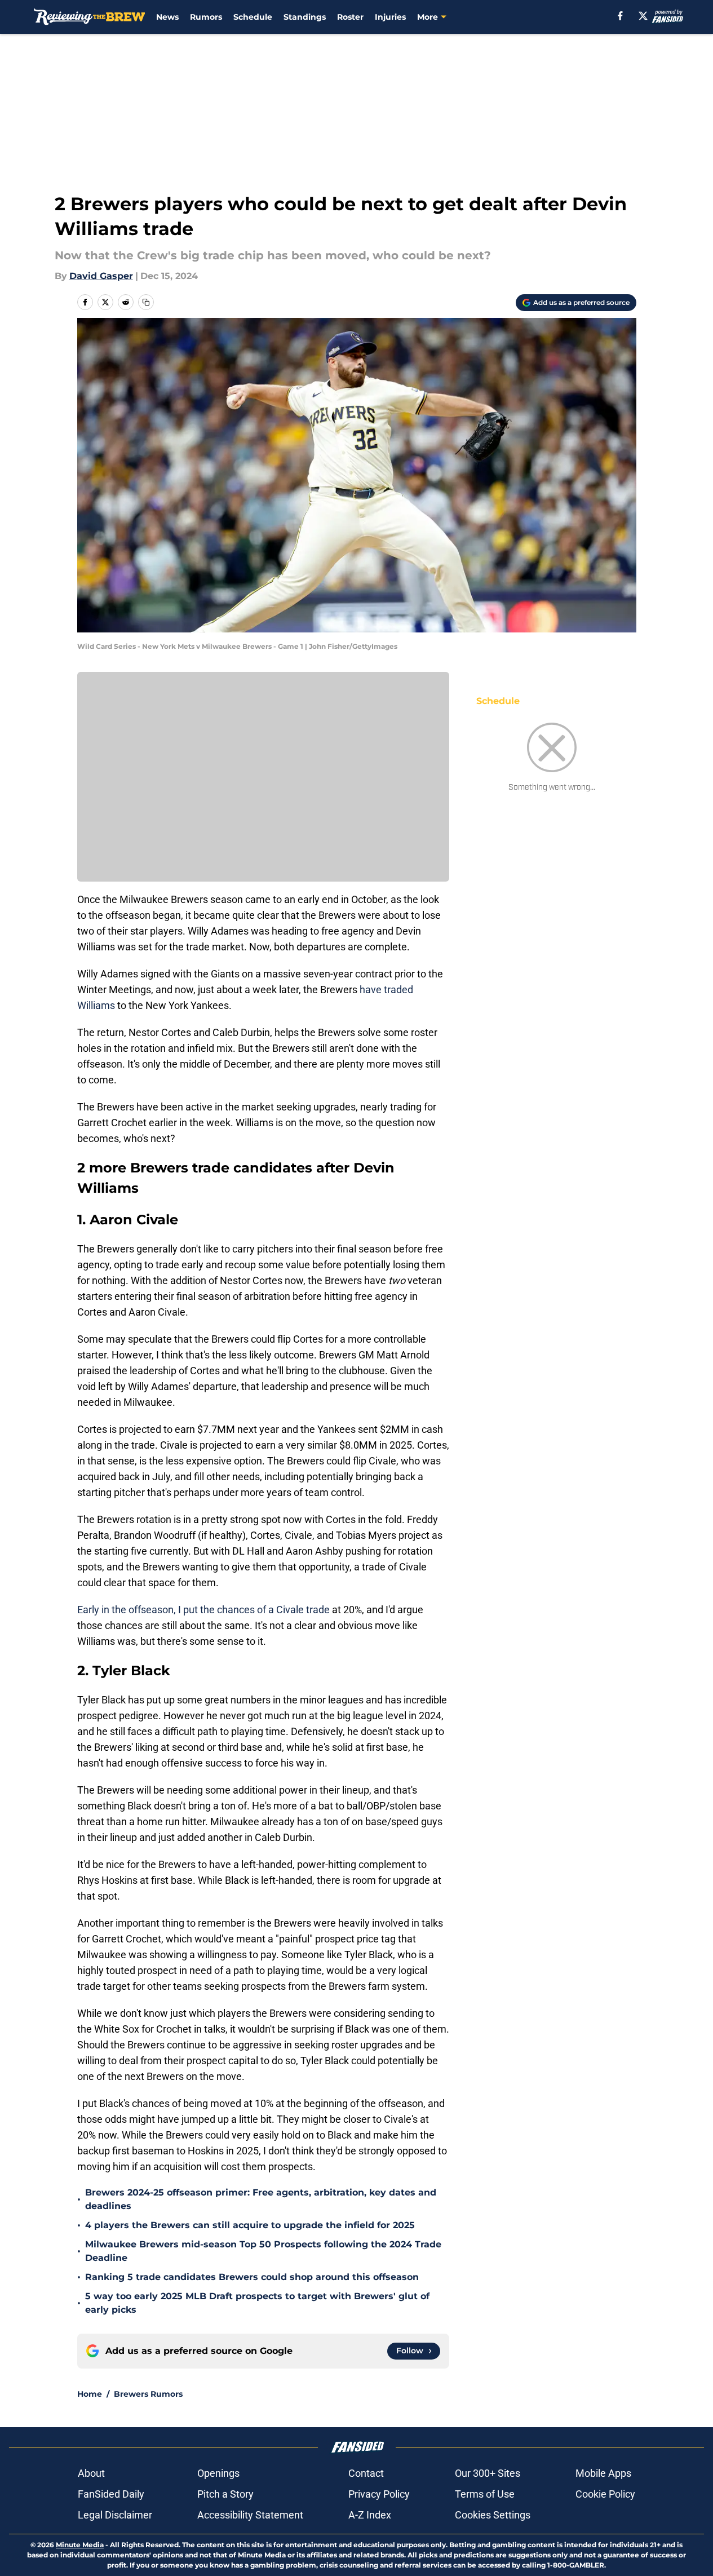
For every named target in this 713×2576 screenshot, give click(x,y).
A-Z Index (370, 2515)
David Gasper (101, 276)
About (91, 2473)
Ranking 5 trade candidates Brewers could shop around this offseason (252, 2277)
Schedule (253, 17)
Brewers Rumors (148, 2394)
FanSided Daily (111, 2494)
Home (90, 2394)
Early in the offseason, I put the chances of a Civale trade (203, 1610)
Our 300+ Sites (488, 2473)
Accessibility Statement (250, 2515)
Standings (305, 17)
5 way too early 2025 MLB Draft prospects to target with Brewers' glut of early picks (257, 2303)
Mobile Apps (603, 2473)
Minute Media (80, 2545)
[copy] (146, 302)
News (167, 17)
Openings (218, 2473)
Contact (366, 2473)
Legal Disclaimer (115, 2515)
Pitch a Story (225, 2494)
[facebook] (620, 16)
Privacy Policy (379, 2494)
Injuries (390, 17)
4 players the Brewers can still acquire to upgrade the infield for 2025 (250, 2225)
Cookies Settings (493, 2515)
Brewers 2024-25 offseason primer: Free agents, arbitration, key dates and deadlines (261, 2199)
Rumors (206, 17)
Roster (350, 17)
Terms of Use (485, 2494)
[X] (643, 16)
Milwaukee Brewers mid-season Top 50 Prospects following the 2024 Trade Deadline (263, 2251)
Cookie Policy (605, 2494)
